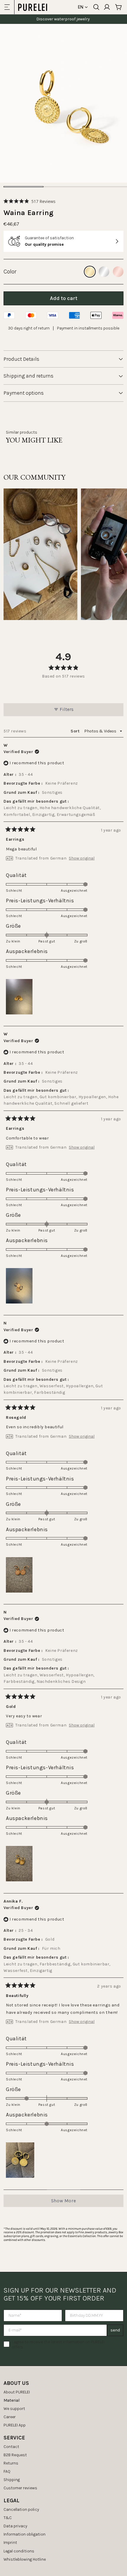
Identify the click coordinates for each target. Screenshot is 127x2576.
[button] (30, 201)
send (115, 2330)
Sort (76, 731)
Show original (82, 858)
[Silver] (104, 272)
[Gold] (90, 272)
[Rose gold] (118, 272)
